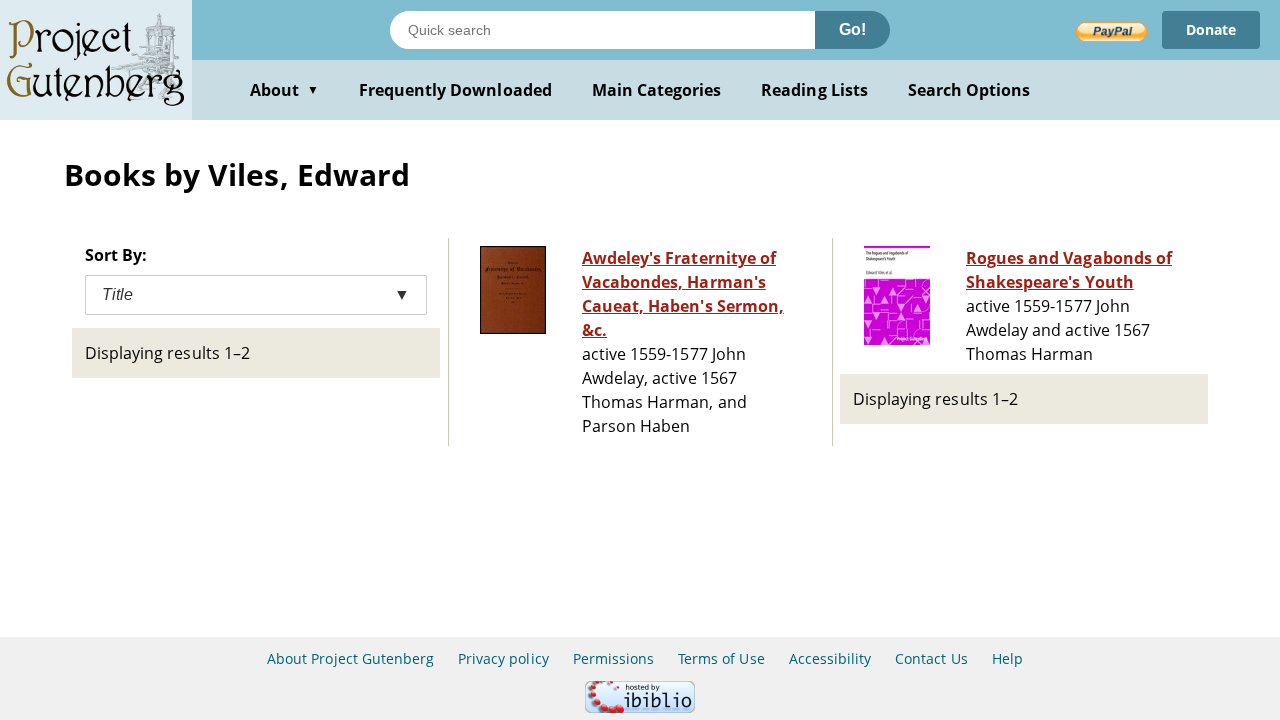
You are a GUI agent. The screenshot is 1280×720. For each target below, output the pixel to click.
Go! (852, 29)
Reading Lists (814, 90)
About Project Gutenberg (350, 658)
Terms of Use (721, 658)
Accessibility (830, 658)
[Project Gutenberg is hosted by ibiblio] (640, 707)
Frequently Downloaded (455, 90)
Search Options (969, 90)
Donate (1211, 29)
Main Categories (657, 90)
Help (1007, 658)
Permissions (613, 658)
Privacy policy (503, 658)
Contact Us (931, 658)
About (284, 90)
